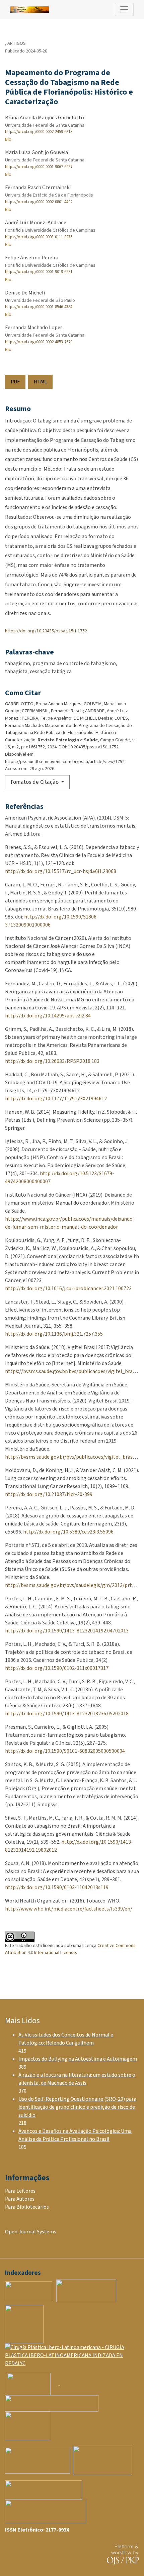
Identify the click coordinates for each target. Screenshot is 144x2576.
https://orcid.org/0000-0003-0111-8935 (39, 237)
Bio (8, 139)
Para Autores (20, 2199)
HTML (40, 382)
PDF (15, 382)
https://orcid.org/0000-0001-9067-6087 (39, 167)
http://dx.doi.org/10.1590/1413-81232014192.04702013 (67, 1631)
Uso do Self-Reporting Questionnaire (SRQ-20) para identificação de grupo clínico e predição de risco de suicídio (77, 2107)
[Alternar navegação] (124, 9)
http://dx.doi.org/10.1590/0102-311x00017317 (57, 1668)
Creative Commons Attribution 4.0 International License (70, 1949)
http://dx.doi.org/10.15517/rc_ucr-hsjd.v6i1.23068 (61, 871)
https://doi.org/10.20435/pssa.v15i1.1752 (46, 631)
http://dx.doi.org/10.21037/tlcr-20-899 (49, 1494)
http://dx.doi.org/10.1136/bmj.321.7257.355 (54, 1334)
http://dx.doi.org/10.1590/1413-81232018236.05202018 (67, 1714)
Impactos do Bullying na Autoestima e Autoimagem (78, 2059)
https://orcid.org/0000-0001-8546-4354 (39, 307)
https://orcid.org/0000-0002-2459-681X (39, 132)
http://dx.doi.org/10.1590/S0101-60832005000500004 (65, 1751)
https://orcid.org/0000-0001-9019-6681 (39, 272)
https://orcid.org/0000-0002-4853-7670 (39, 342)
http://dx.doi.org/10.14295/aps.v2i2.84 (48, 1016)
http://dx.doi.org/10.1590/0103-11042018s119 (57, 1887)
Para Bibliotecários (27, 2207)
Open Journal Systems (31, 2232)
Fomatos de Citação (35, 782)
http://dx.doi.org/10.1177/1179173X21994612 (56, 1099)
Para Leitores (20, 2191)
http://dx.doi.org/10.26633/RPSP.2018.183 (52, 1061)
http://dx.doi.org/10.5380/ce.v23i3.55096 (68, 1532)
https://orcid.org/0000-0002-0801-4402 (39, 202)
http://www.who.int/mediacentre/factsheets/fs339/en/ (69, 1909)
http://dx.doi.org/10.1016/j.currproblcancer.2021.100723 (68, 1289)
